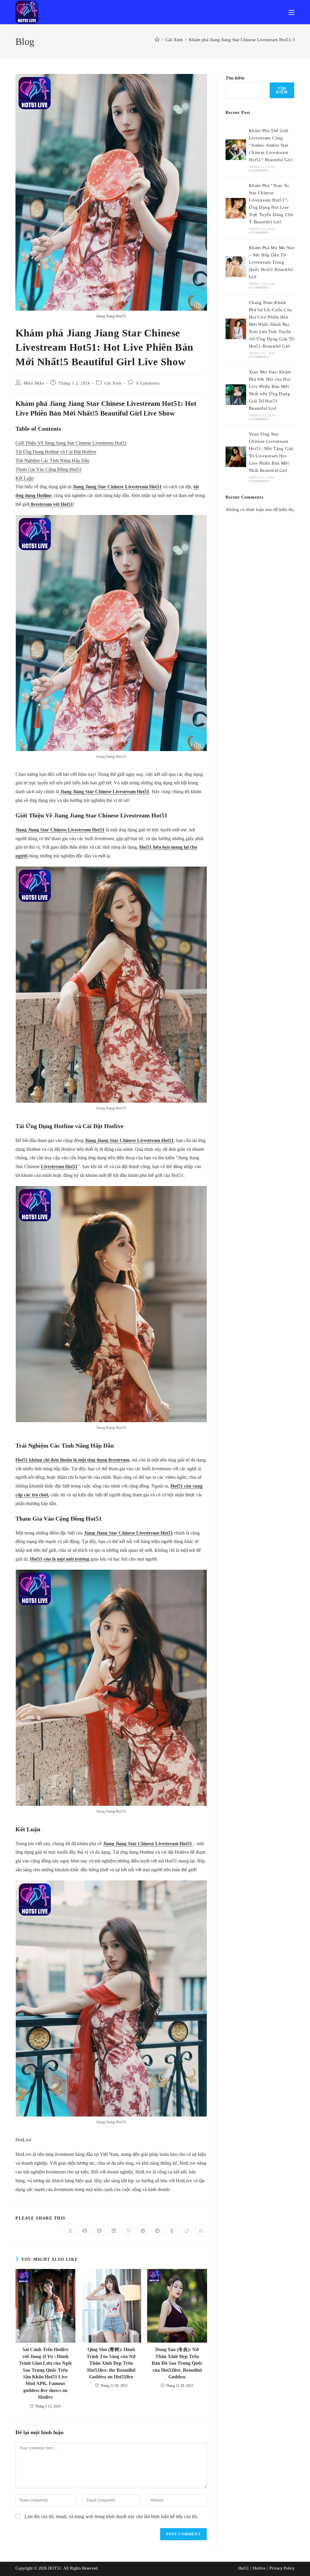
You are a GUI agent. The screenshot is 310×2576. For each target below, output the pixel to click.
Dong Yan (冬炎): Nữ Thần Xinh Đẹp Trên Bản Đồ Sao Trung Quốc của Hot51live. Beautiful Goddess (177, 2363)
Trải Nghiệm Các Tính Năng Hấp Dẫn (52, 461)
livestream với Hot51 (51, 504)
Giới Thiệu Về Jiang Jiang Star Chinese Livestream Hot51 (71, 443)
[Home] (157, 40)
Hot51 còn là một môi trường (60, 1559)
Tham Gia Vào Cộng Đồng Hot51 (48, 469)
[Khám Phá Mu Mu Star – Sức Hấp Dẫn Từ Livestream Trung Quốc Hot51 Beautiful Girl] (236, 267)
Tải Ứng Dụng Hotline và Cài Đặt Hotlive (56, 452)
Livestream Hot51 (59, 1166)
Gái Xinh (113, 383)
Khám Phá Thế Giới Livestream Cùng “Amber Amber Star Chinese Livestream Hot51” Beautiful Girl (270, 145)
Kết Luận (25, 478)
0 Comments (148, 383)
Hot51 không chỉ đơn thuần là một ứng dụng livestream (72, 1460)
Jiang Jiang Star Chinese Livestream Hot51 (117, 487)
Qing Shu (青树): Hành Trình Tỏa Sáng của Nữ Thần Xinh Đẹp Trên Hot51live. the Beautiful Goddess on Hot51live (111, 2363)
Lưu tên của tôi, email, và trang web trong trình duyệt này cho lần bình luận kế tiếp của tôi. (111, 2516)
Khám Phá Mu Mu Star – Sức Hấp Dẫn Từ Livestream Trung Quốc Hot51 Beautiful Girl (272, 262)
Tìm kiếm (235, 78)
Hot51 (244, 2568)
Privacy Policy (282, 2568)
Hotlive (259, 2568)
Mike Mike (34, 383)
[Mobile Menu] (292, 12)
